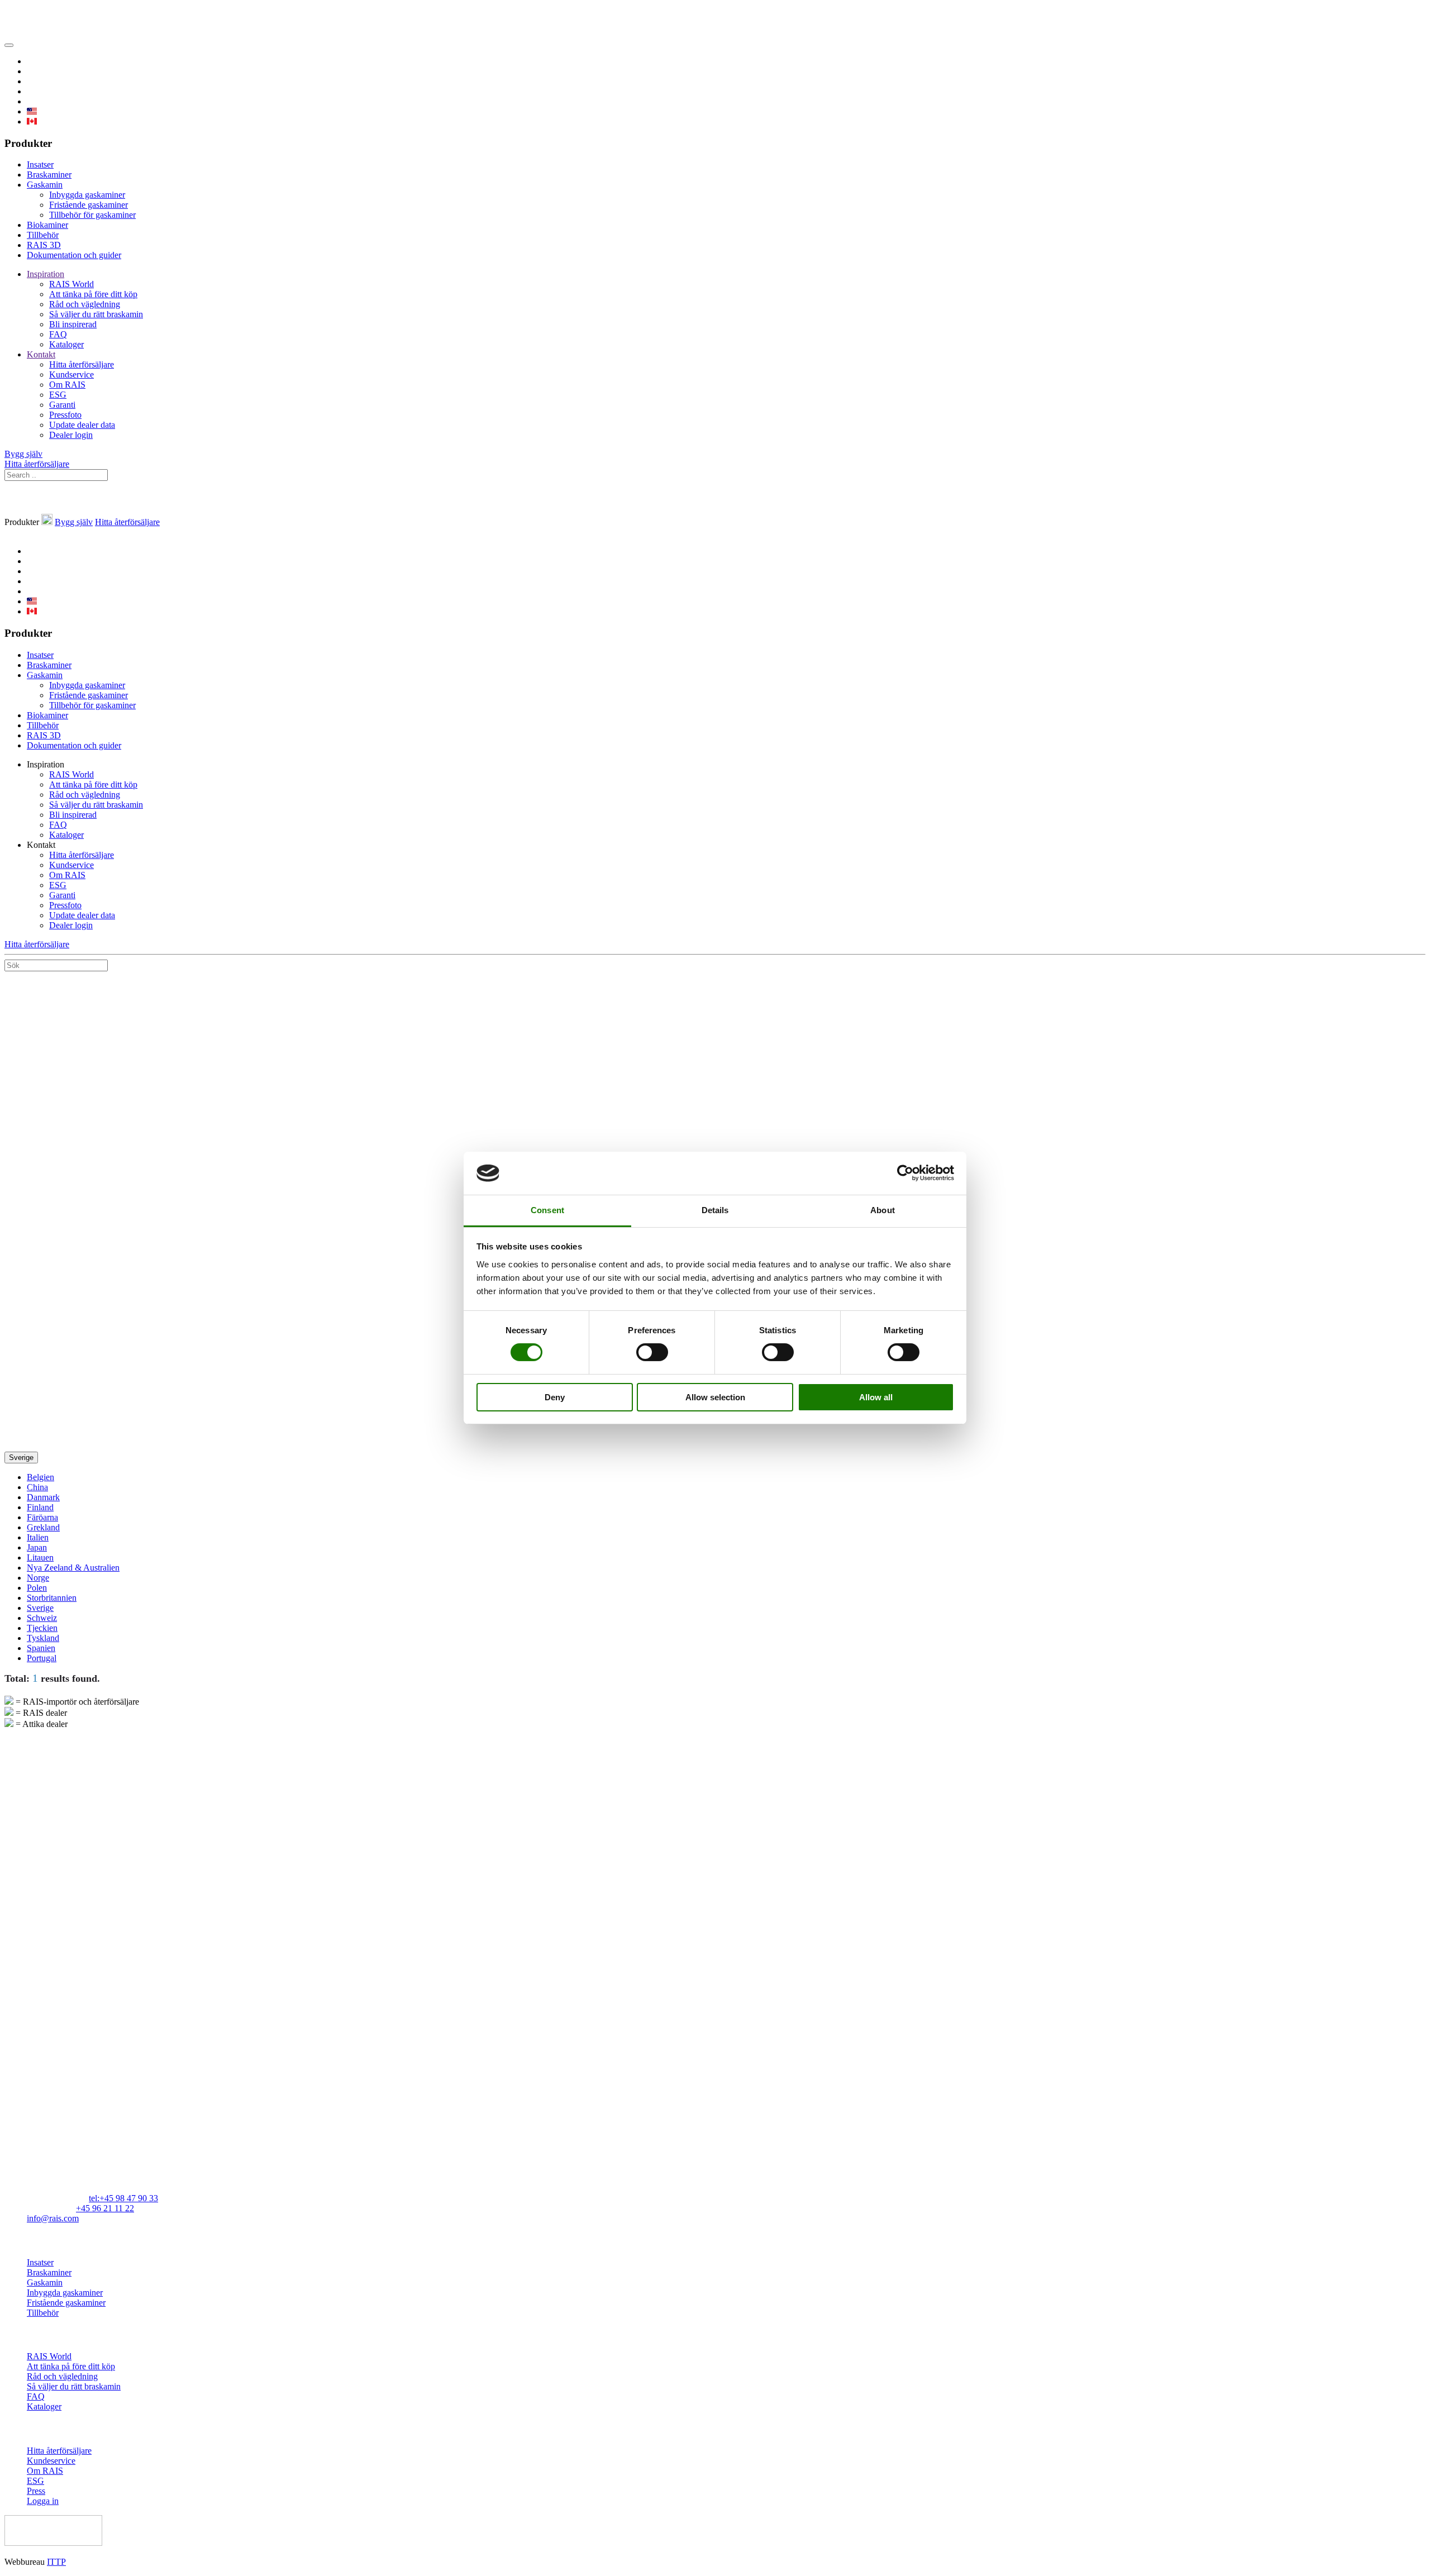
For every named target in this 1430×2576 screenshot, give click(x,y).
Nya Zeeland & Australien (73, 1568)
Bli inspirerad (73, 324)
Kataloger (66, 344)
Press (36, 2491)
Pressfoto (65, 415)
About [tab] (883, 1210)
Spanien (41, 1648)
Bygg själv (23, 454)
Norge (38, 1578)
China (37, 1487)
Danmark (43, 1497)
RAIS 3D (44, 245)
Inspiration (46, 274)
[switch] (652, 1352)
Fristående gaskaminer (89, 205)
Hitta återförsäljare (82, 364)
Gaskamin (45, 185)
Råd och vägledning (85, 304)
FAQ (58, 334)
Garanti (62, 405)
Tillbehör (43, 235)
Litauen (40, 1557)
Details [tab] (715, 1210)
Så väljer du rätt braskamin (96, 314)
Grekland (43, 1527)
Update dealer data (82, 425)
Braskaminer (49, 175)
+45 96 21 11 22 (105, 2208)
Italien (38, 1537)
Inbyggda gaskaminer (87, 195)
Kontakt (41, 354)
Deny (555, 1397)
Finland (40, 1507)
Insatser (40, 164)
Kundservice (71, 375)
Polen (37, 1588)
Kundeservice (51, 2461)
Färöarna (42, 1517)
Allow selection (715, 1397)
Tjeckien (42, 1628)
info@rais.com (53, 2218)
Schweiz (42, 1618)
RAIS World (71, 284)
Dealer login (71, 435)
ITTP (56, 2562)
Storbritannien (52, 1598)
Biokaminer (47, 225)
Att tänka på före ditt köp (93, 294)
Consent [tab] (547, 1210)
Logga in (43, 2501)
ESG (58, 395)
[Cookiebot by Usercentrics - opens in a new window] (905, 1173)
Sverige (21, 1458)
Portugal (42, 1658)
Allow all (876, 1397)
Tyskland (43, 1638)
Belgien (40, 1477)
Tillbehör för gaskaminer (92, 215)
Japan (37, 1547)
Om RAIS (67, 385)
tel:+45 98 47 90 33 (123, 2198)
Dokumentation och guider (74, 255)
